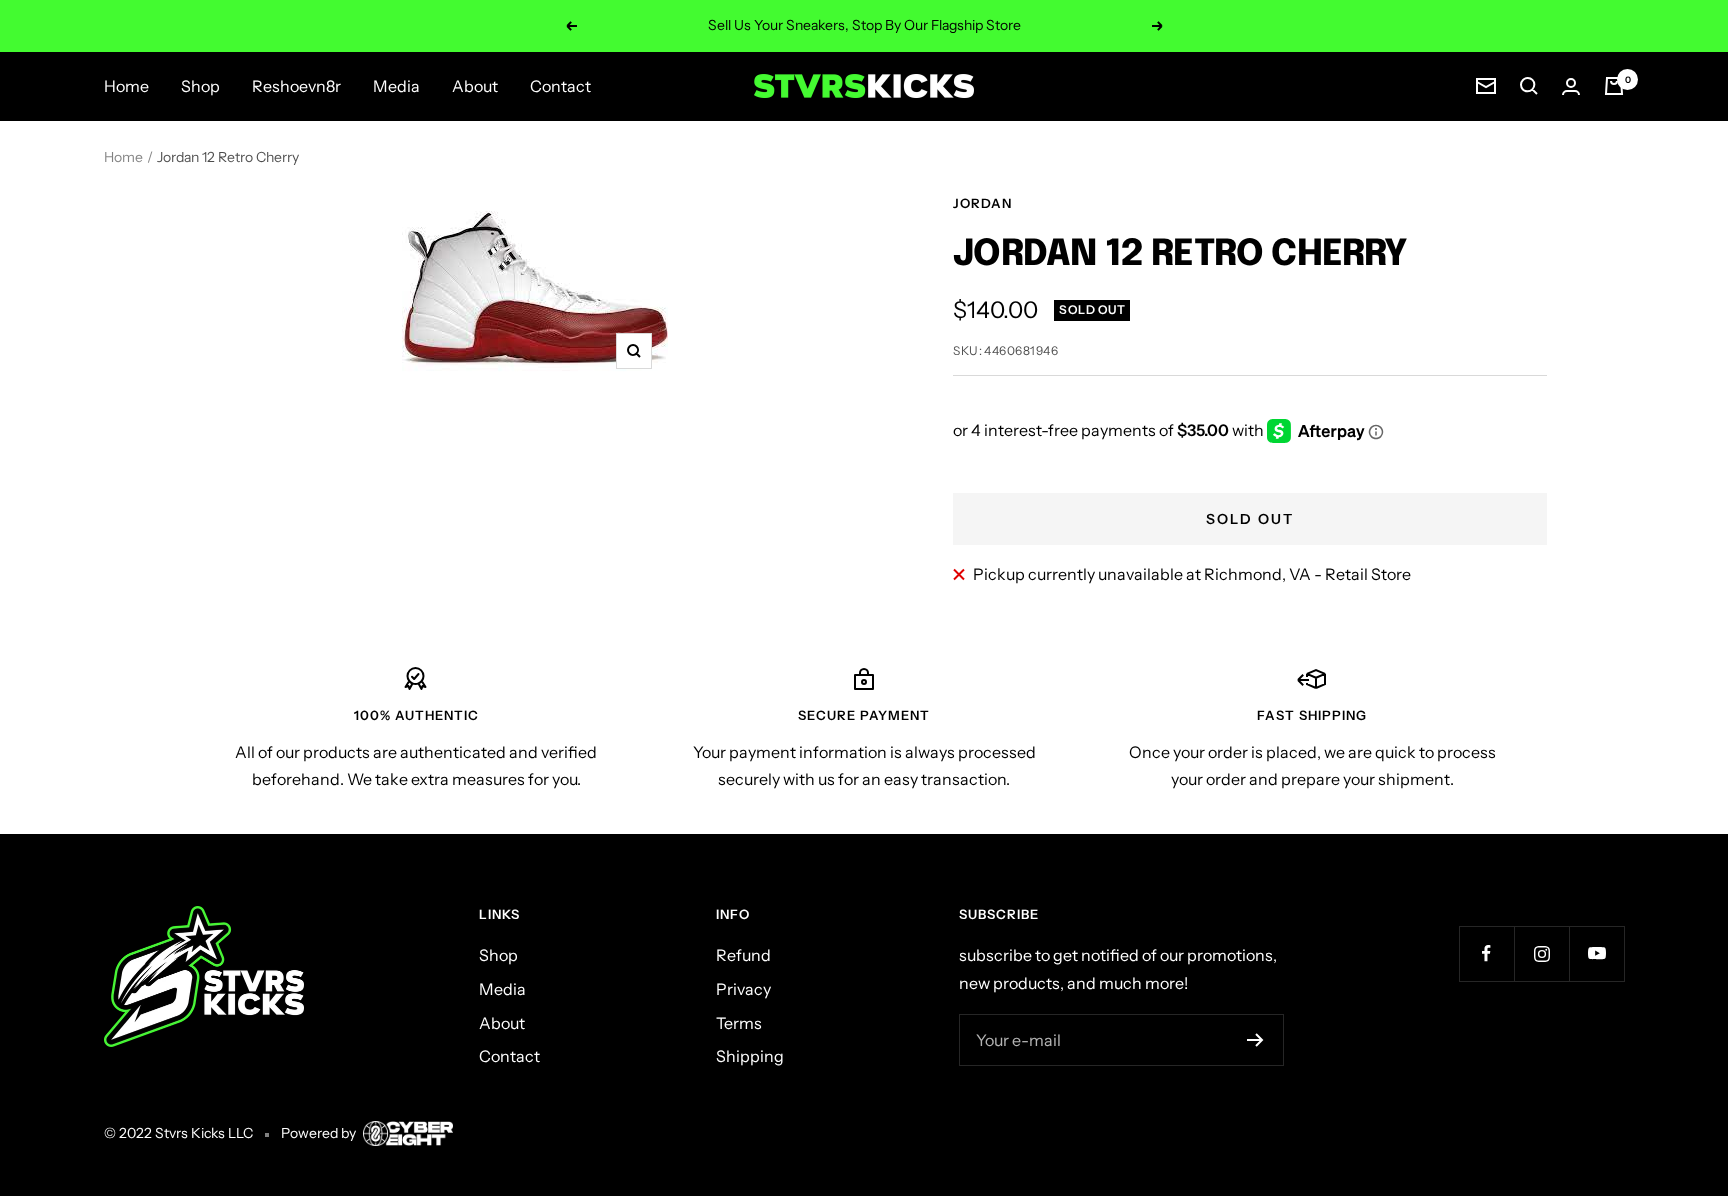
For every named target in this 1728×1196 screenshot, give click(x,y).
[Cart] (1614, 86)
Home (126, 86)
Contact (560, 86)
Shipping (750, 1056)
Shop (200, 86)
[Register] (1255, 1040)
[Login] (1571, 86)
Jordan (982, 203)
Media (396, 86)
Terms (739, 1023)
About (475, 86)
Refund (743, 955)
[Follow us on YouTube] (1596, 953)
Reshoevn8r (296, 86)
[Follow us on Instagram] (1541, 953)
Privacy (743, 989)
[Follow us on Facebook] (1486, 953)
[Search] (1529, 86)
